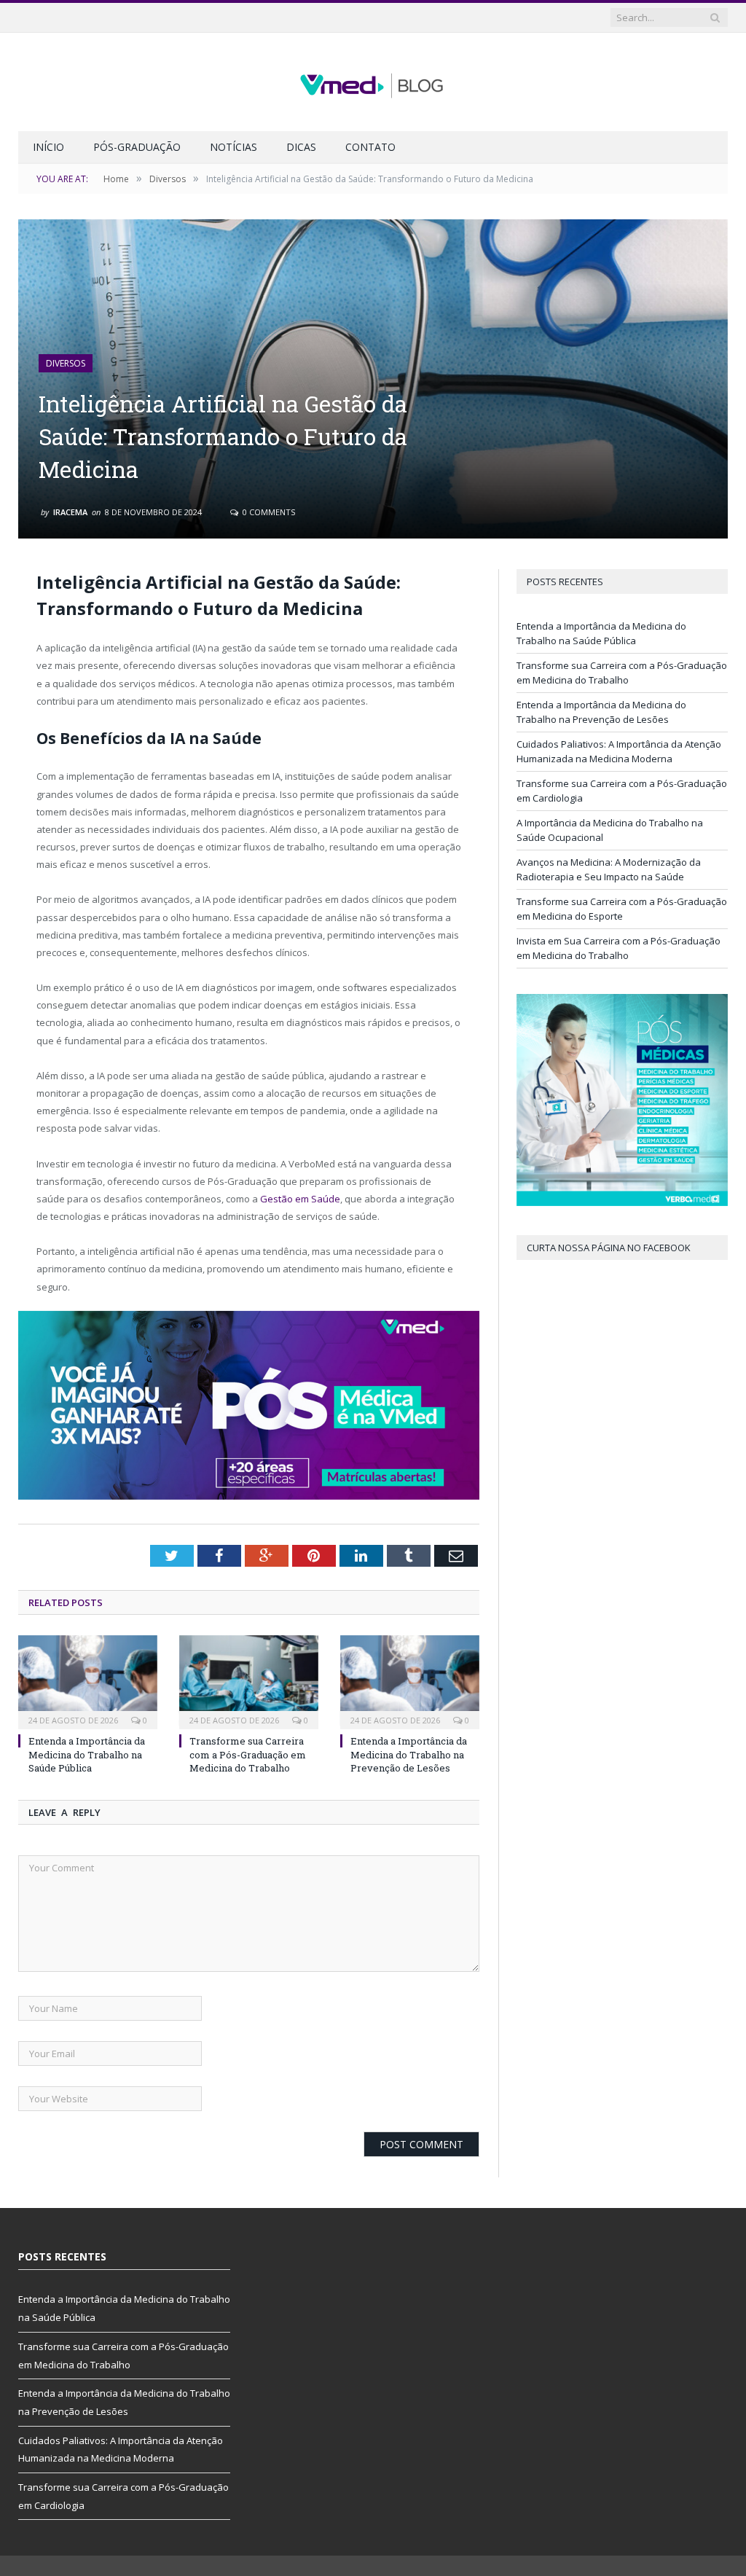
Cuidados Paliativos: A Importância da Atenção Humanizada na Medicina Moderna (619, 751)
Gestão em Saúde (300, 1199)
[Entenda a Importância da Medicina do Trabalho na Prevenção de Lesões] (410, 1681)
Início (48, 147)
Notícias (233, 147)
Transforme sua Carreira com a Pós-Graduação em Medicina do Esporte (622, 909)
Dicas (301, 147)
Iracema (70, 512)
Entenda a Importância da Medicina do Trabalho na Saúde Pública (87, 1754)
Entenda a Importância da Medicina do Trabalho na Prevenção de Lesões (409, 1754)
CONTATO (370, 147)
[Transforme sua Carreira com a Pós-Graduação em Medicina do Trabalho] (249, 1681)
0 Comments (268, 512)
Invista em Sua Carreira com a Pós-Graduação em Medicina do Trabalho (619, 948)
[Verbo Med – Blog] (373, 82)
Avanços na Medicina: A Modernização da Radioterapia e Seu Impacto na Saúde (609, 869)
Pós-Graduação (137, 147)
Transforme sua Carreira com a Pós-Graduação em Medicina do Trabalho (248, 1754)
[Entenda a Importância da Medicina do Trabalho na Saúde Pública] (88, 1681)
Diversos (66, 363)
